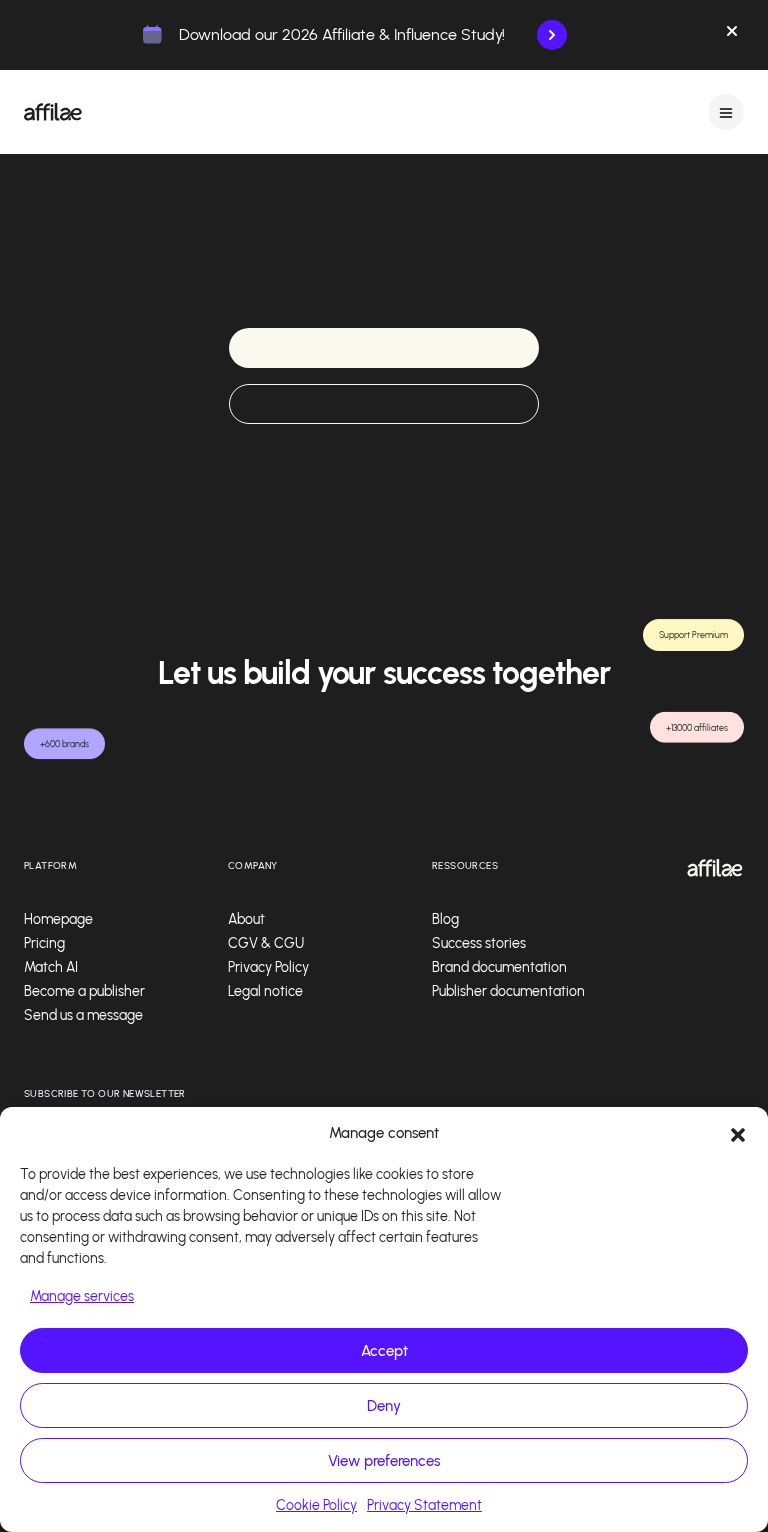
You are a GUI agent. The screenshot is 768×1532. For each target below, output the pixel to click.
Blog (445, 919)
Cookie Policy (316, 1505)
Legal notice (265, 991)
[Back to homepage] (53, 112)
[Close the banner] (732, 35)
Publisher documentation (508, 991)
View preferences (384, 1461)
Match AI (51, 967)
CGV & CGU (266, 943)
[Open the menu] (726, 112)
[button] (738, 1133)
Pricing (44, 943)
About (246, 919)
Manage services (82, 1296)
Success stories (479, 943)
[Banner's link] (552, 35)
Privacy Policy (268, 967)
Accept (384, 1351)
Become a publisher (84, 991)
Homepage (58, 919)
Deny (384, 1406)
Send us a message (83, 1015)
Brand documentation (499, 967)
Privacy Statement (424, 1505)
